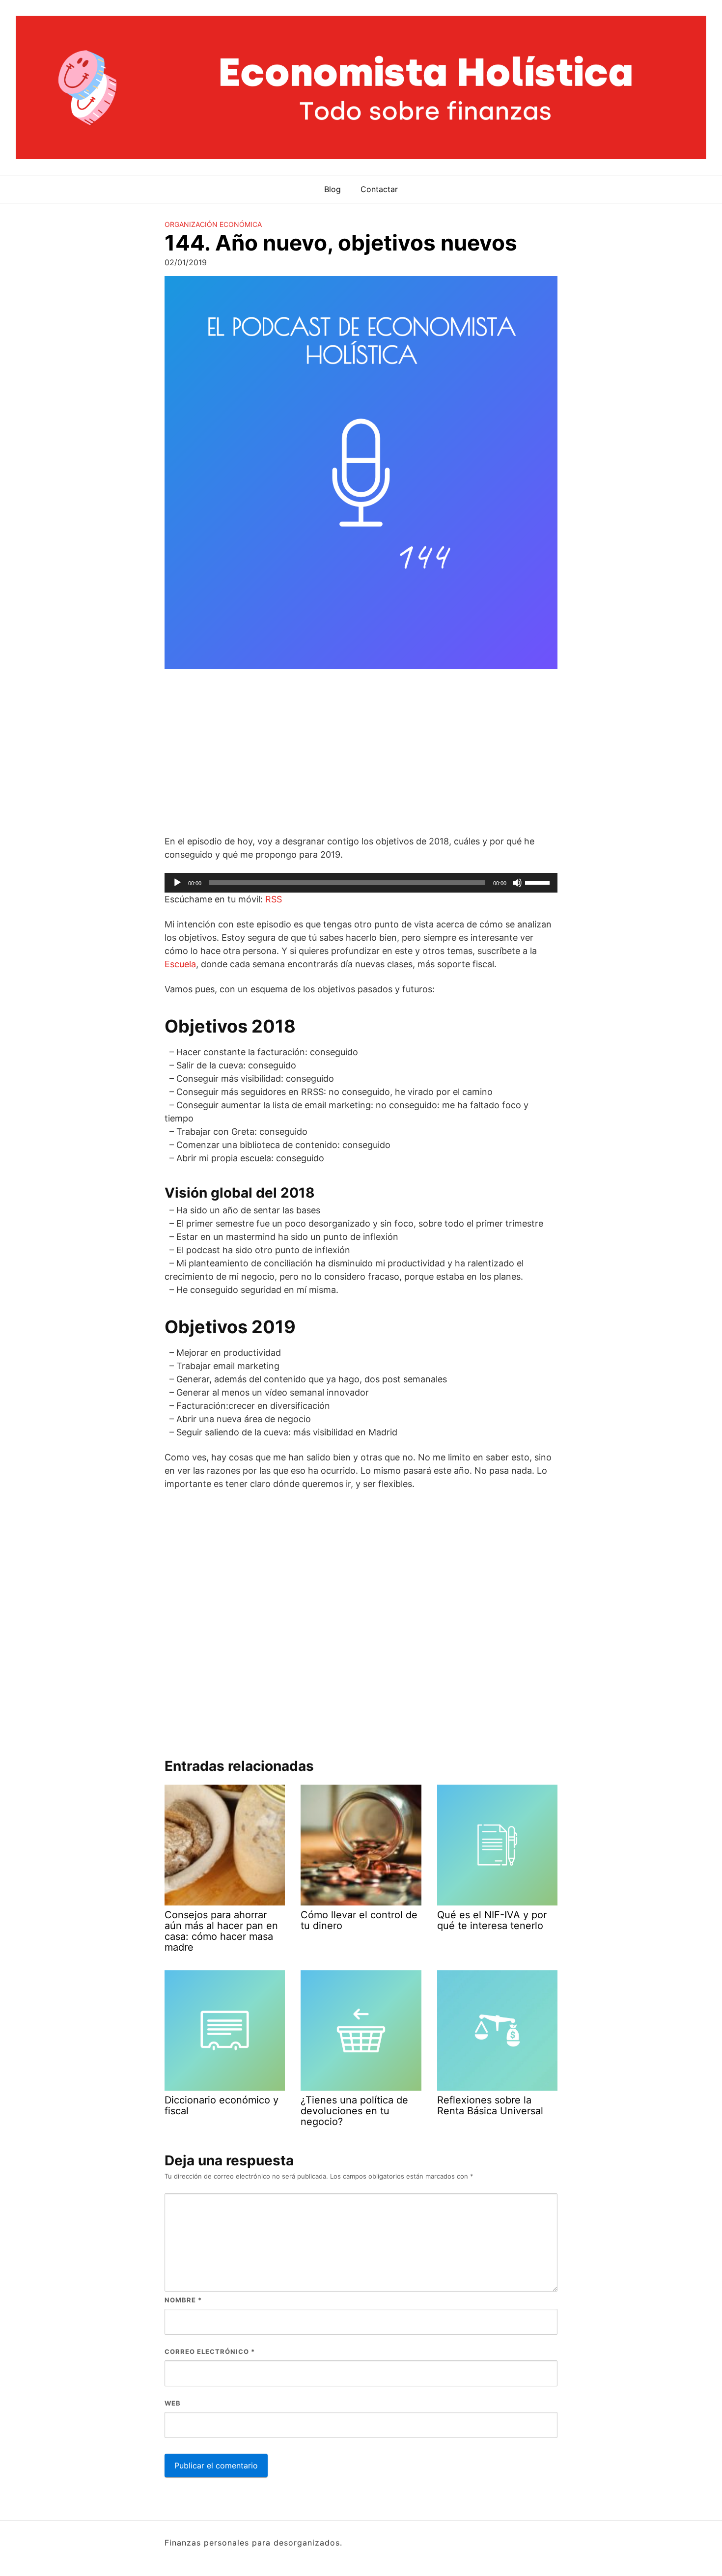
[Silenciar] (517, 883)
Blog (333, 189)
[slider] (539, 882)
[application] (361, 883)
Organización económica (213, 224)
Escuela (180, 964)
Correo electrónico (210, 2352)
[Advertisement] (361, 754)
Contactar (379, 189)
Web (173, 2403)
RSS (274, 899)
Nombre (183, 2300)
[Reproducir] (177, 883)
